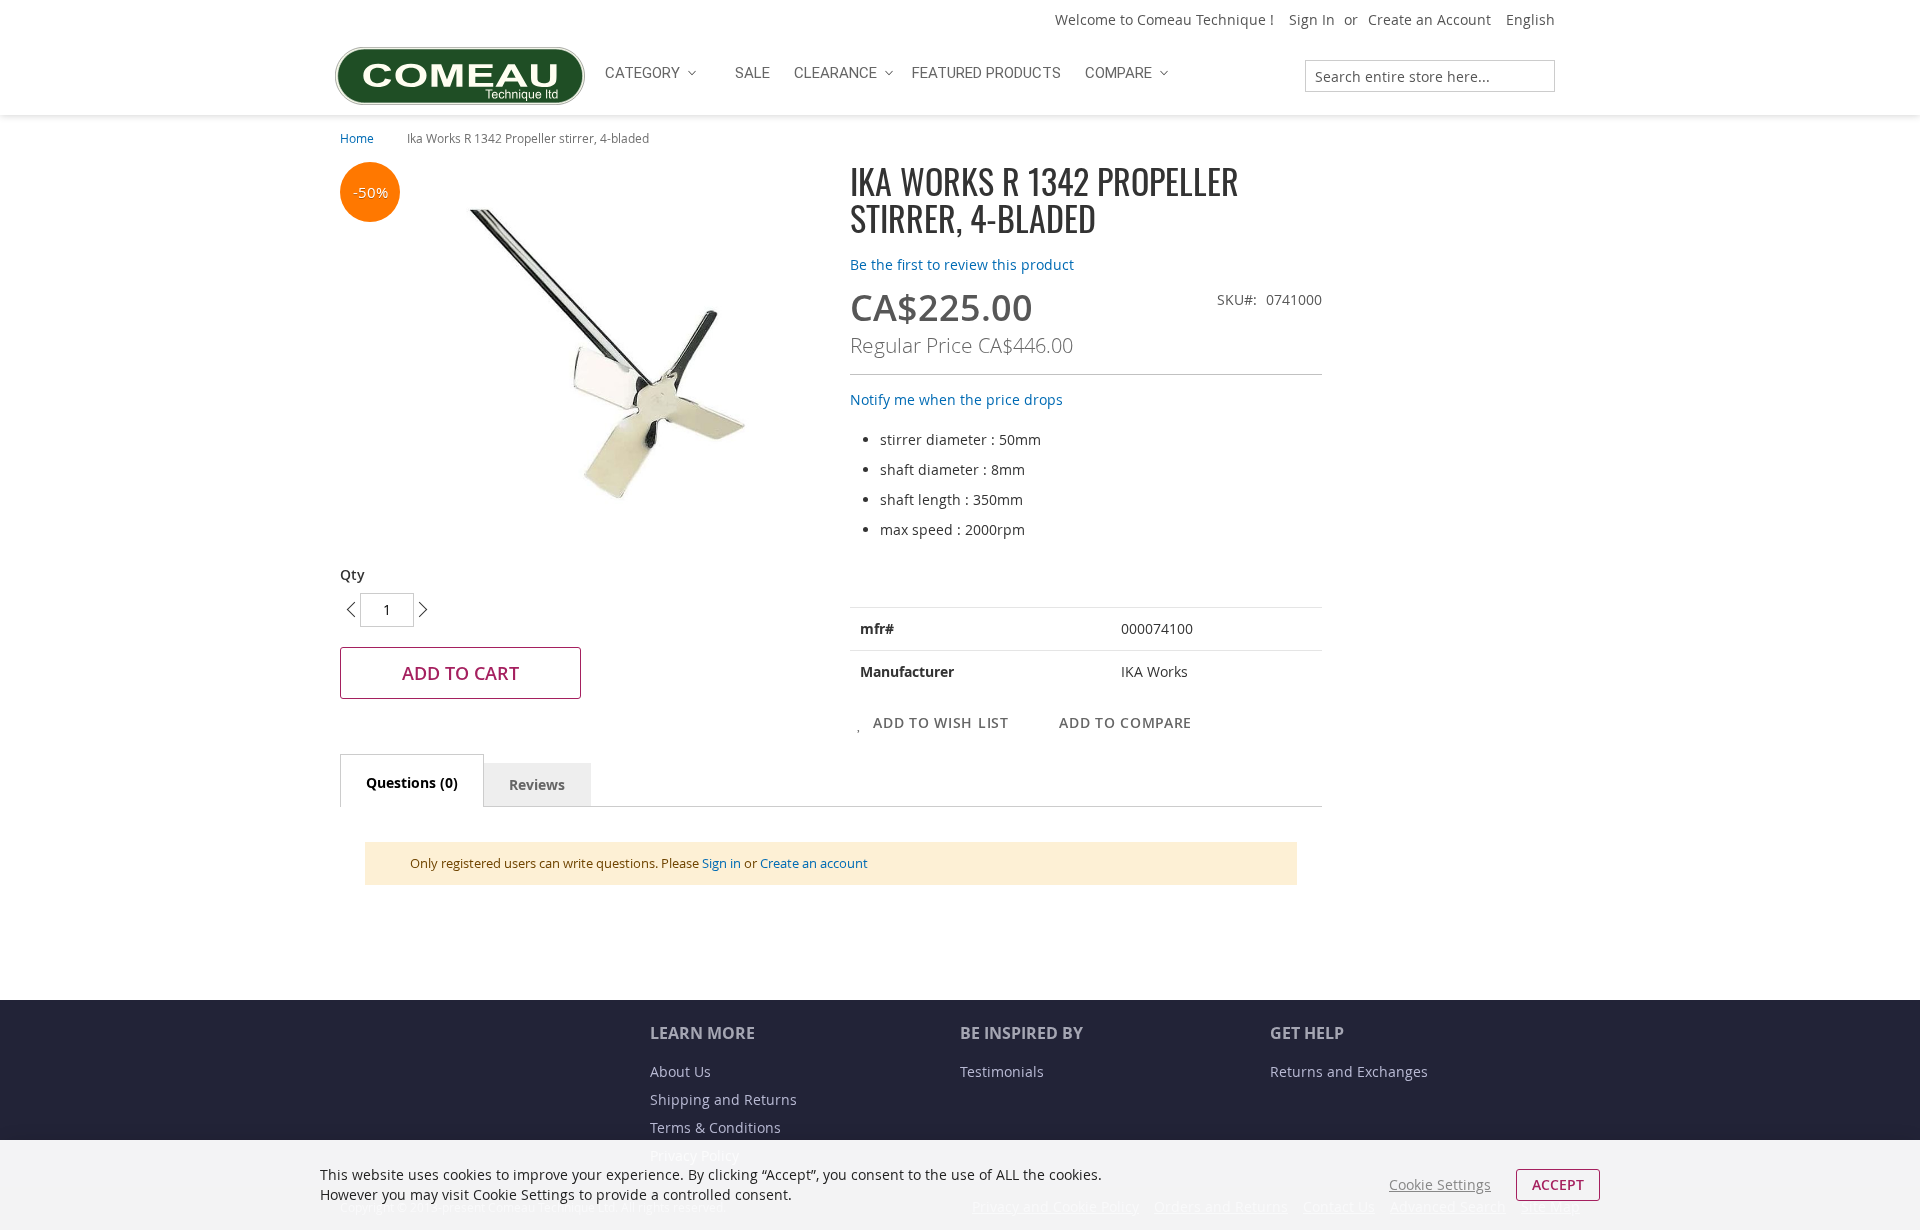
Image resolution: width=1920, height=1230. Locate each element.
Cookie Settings (1440, 1184)
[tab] (412, 780)
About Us (680, 1071)
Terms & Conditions (715, 1127)
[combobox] (1430, 76)
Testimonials (1002, 1071)
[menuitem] (648, 73)
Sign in (721, 863)
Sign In (1312, 19)
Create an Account (1429, 19)
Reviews (537, 784)
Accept (1558, 1184)
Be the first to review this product (962, 264)
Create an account (814, 863)
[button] (1538, 20)
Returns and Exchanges (1349, 1071)
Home (357, 138)
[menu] (937, 73)
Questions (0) (412, 782)
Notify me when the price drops (956, 399)
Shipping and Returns (723, 1099)
